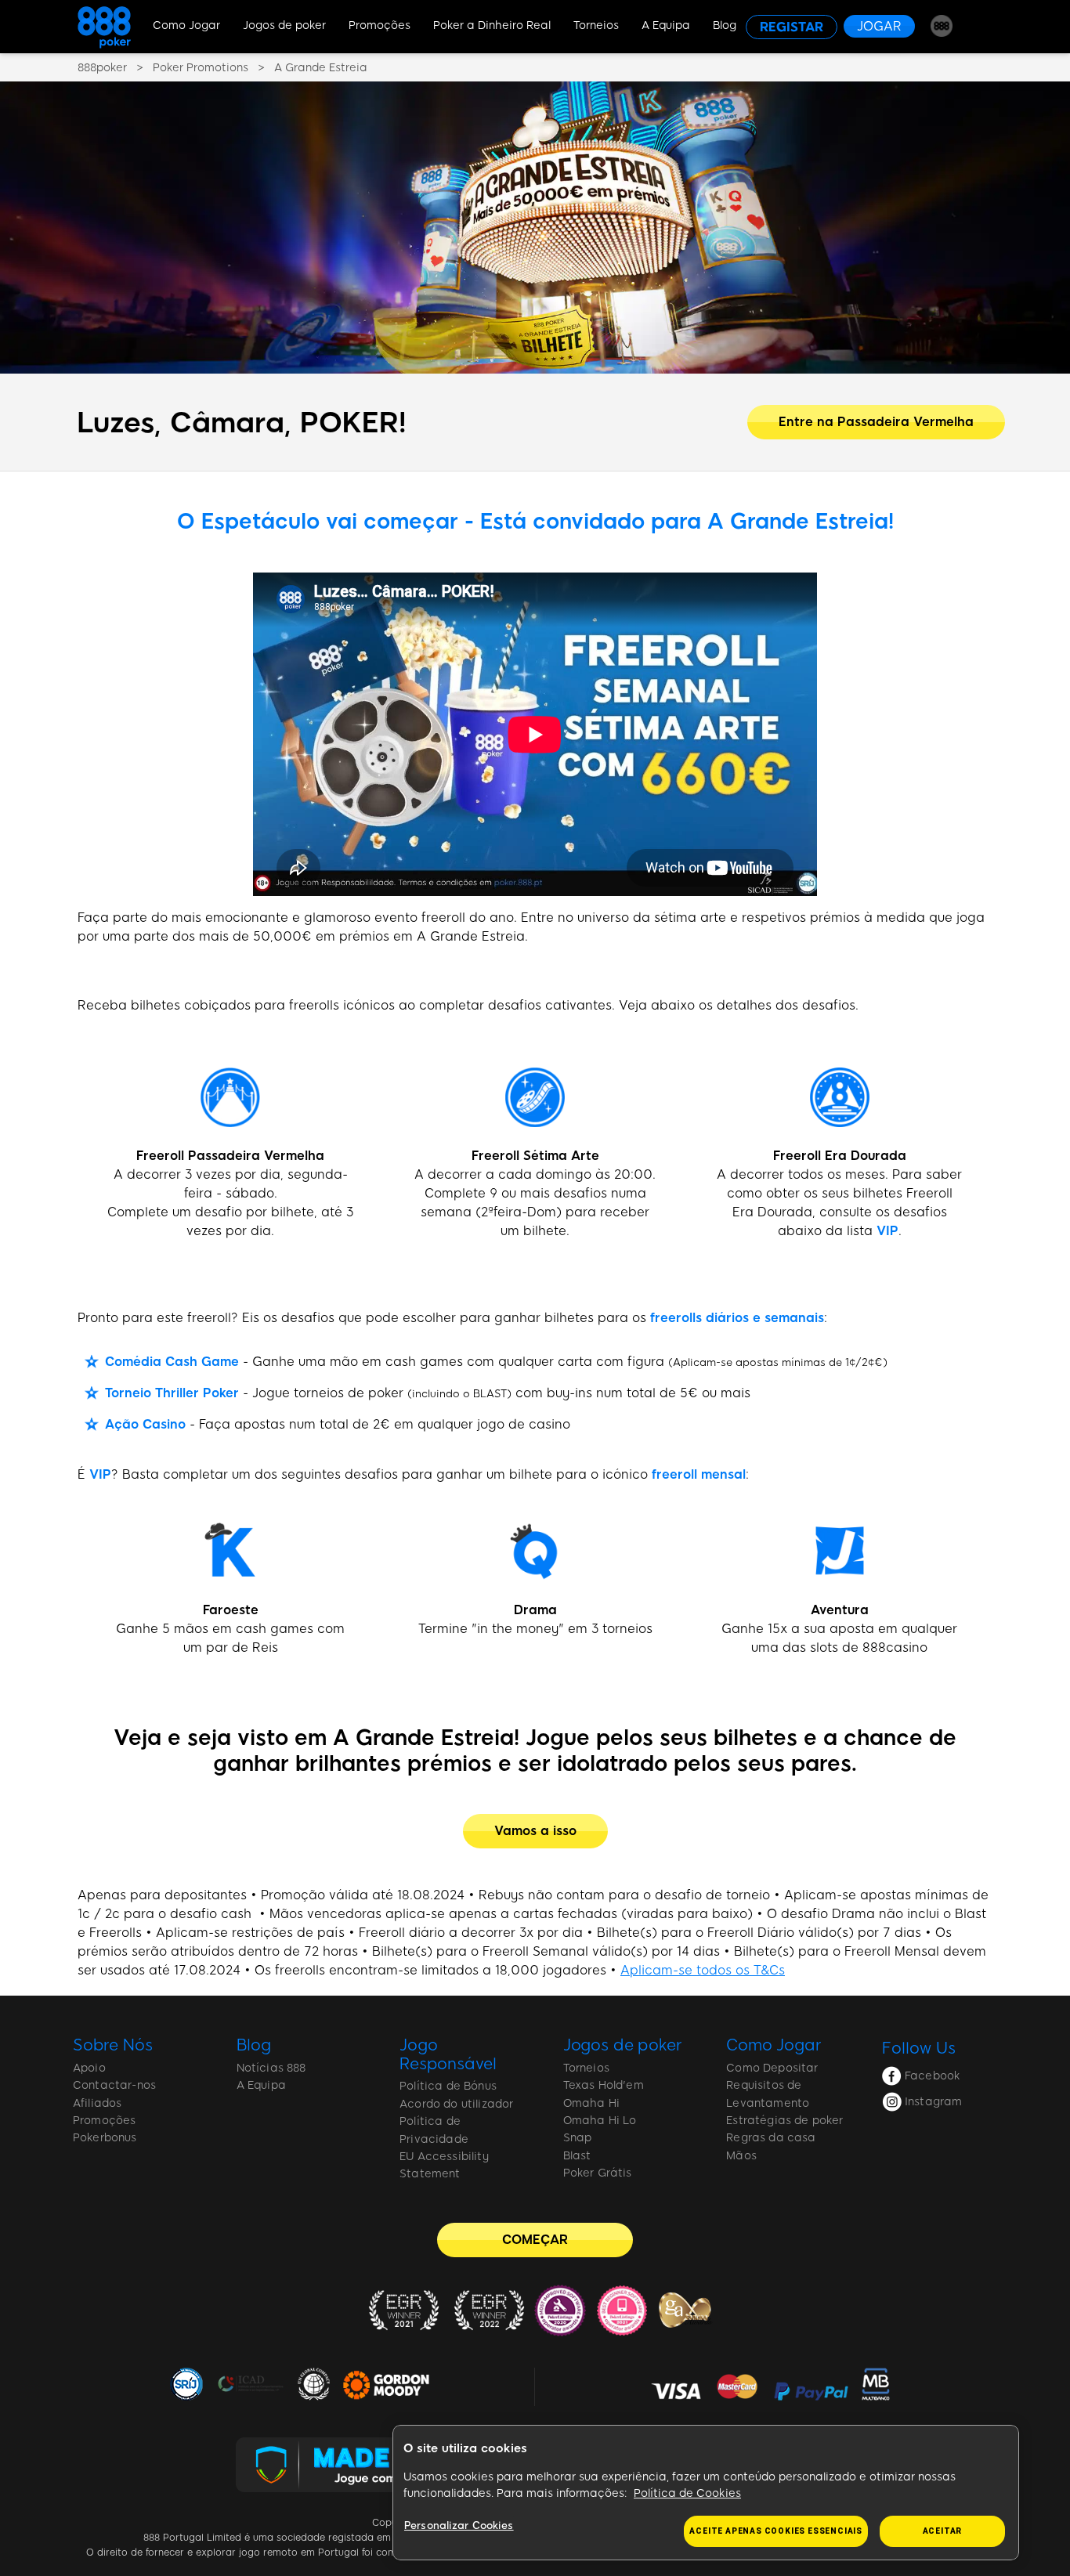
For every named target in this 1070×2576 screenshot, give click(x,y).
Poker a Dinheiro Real (492, 25)
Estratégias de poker (784, 2121)
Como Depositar (772, 2068)
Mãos (741, 2156)
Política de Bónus (448, 2086)
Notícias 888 (271, 2068)
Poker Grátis (598, 2173)
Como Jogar (186, 25)
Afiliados (97, 2103)
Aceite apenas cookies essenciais (776, 2531)
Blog (725, 25)
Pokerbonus (105, 2138)
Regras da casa (771, 2138)
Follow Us (919, 2048)
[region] (706, 2493)
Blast (577, 2156)
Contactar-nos (114, 2085)
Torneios (596, 25)
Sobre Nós (113, 2045)
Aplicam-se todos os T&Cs (703, 1970)
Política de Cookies (687, 2493)
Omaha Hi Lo (600, 2121)
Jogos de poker (284, 25)
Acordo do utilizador (456, 2104)
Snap (578, 2138)
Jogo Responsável (448, 2054)
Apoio (89, 2068)
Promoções (380, 25)
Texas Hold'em (604, 2085)
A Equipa (666, 25)
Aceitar (943, 2531)
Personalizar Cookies (459, 2525)
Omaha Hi (591, 2103)
